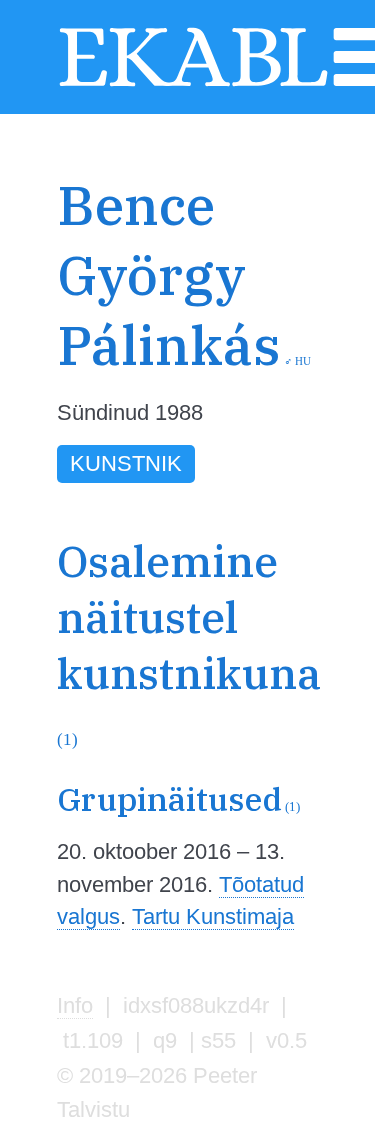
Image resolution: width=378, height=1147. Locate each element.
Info (75, 1005)
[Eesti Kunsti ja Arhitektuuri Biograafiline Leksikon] (193, 83)
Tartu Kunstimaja (213, 916)
